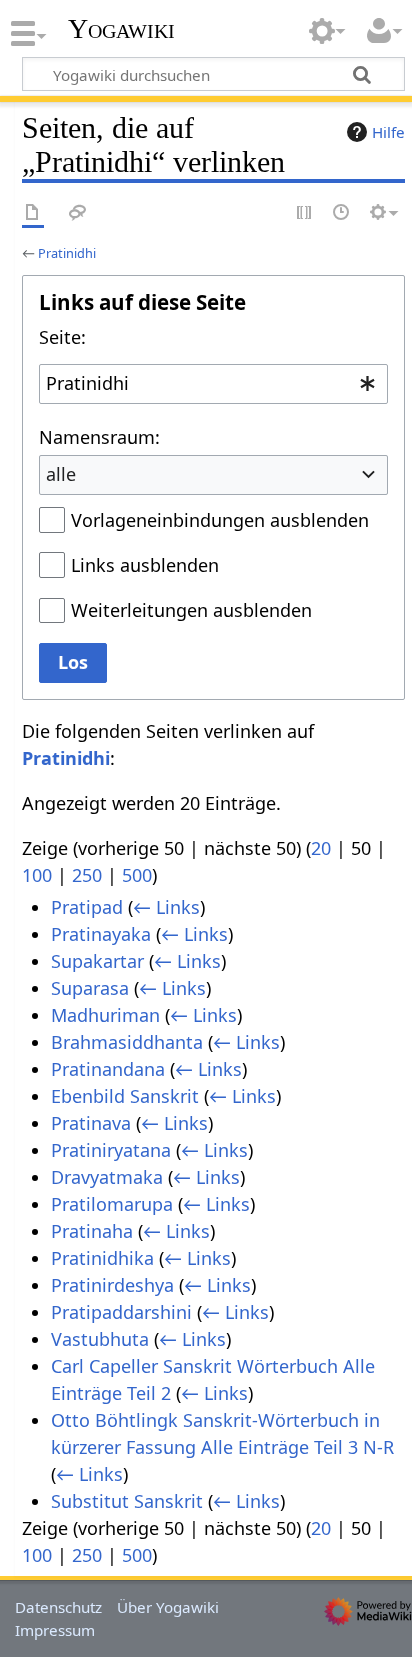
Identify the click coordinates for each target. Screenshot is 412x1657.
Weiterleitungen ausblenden (191, 610)
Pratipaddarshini (121, 1312)
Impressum (55, 1630)
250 (87, 875)
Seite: (62, 337)
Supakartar (97, 961)
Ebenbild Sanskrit (125, 1096)
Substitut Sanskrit (127, 1501)
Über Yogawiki (168, 1607)
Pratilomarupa (112, 1204)
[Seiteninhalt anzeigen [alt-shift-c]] (33, 213)
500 (137, 875)
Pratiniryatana (111, 1150)
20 (321, 848)
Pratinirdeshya (112, 1285)
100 (37, 875)
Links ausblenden (145, 565)
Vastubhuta (100, 1339)
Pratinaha (92, 1231)
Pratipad (87, 907)
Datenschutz (58, 1607)
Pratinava (91, 1123)
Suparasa (90, 988)
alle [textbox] (61, 474)
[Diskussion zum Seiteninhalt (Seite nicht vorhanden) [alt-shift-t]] (78, 213)
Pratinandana (108, 1069)
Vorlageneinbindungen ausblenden (220, 520)
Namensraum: (99, 437)
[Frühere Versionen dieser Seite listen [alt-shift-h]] (342, 213)
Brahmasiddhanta (127, 1042)
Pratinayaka (101, 934)
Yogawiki (121, 29)
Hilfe (388, 132)
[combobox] (213, 384)
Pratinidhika (102, 1258)
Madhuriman (105, 1015)
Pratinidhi (67, 253)
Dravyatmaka (107, 1177)
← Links (166, 907)
